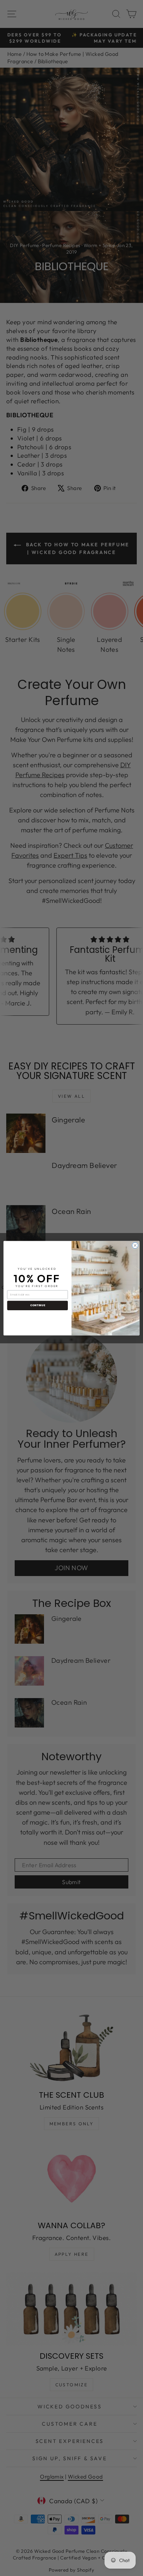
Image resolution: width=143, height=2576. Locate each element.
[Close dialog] (135, 1245)
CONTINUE (38, 1305)
